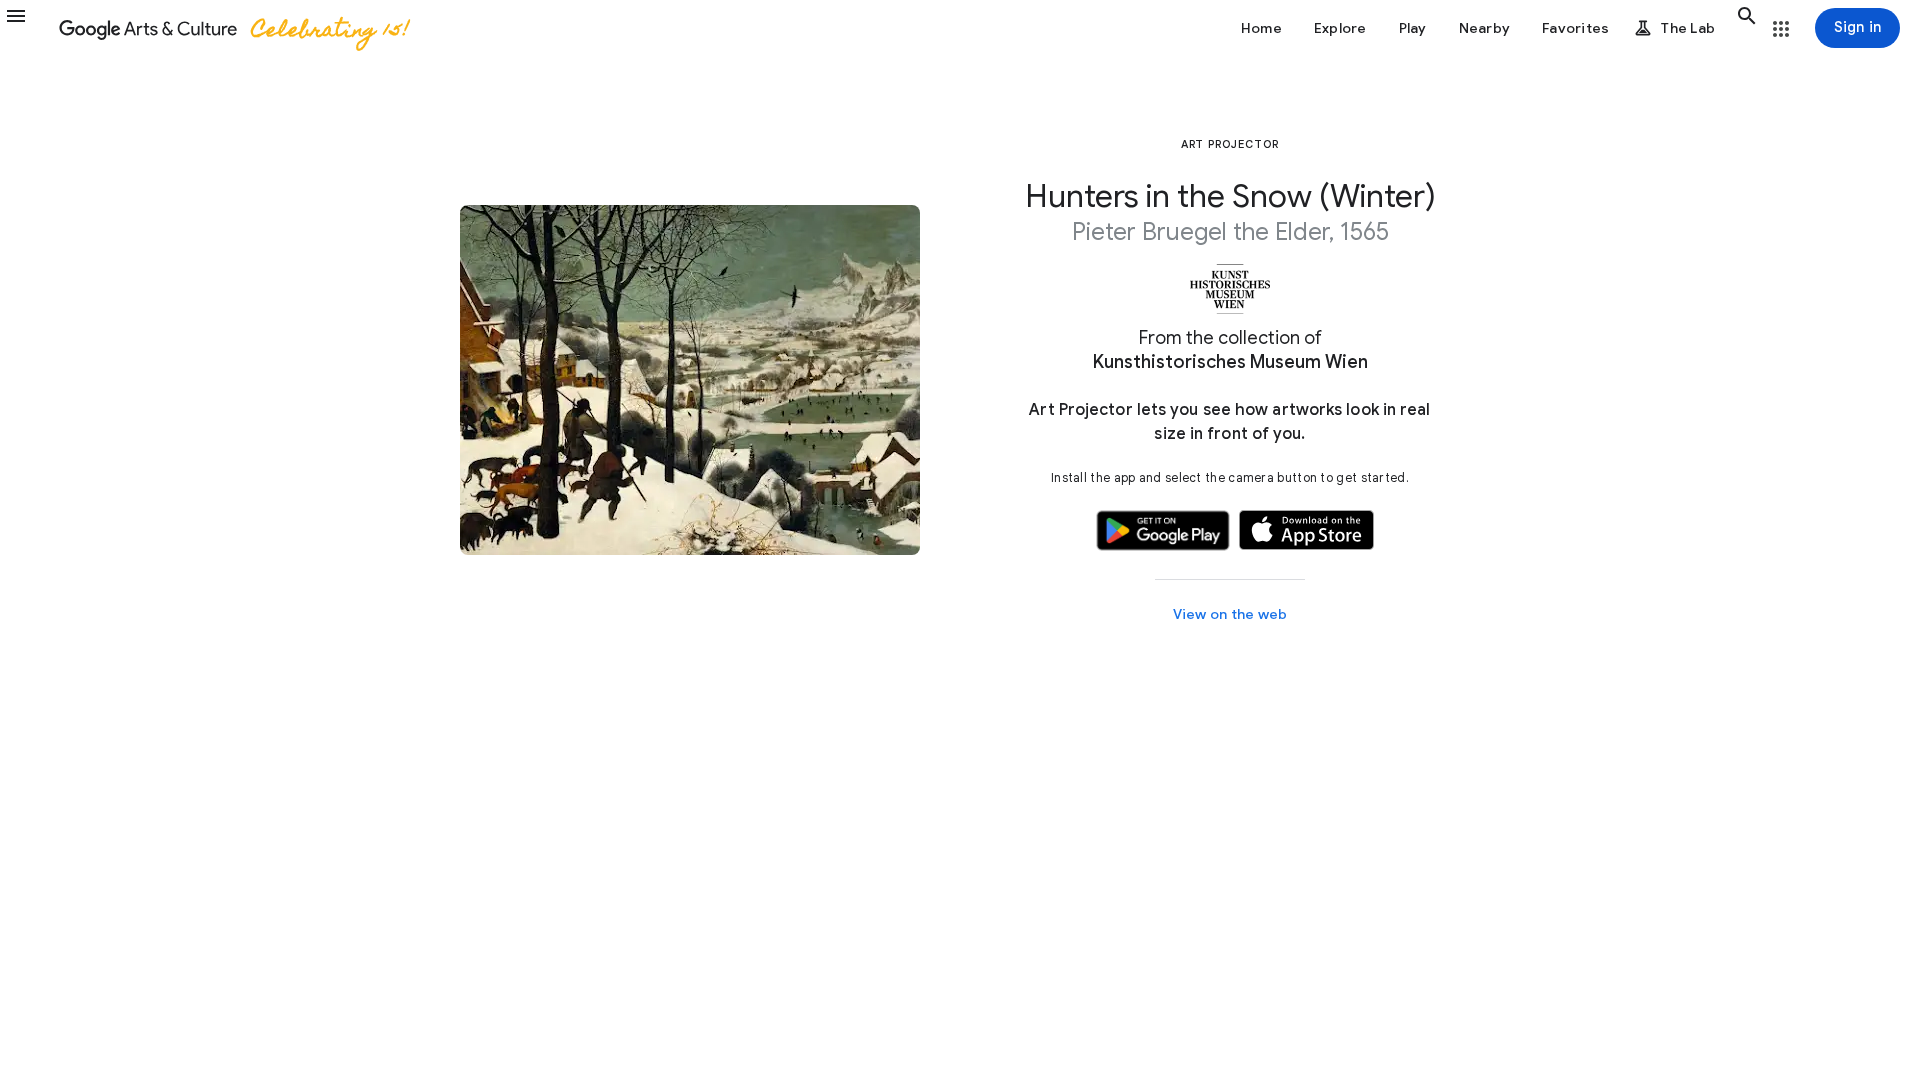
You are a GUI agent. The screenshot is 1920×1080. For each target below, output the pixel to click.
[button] (28, 28)
